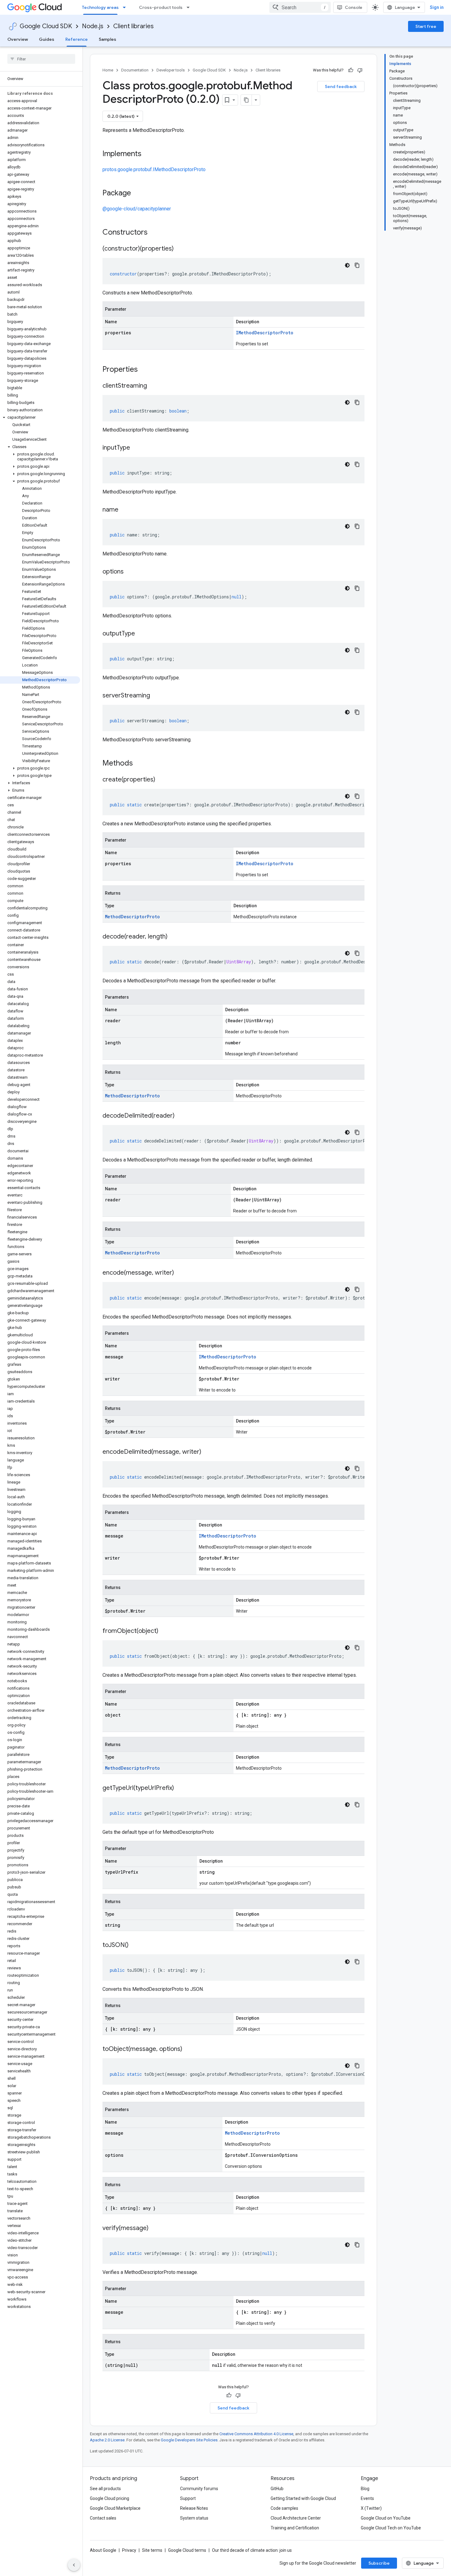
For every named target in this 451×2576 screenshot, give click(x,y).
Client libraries (133, 26)
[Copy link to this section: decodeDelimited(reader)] (181, 1116)
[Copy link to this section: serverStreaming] (156, 696)
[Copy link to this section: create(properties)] (161, 780)
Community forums (199, 2489)
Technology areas (100, 7)
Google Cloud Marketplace (115, 2508)
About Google (103, 2550)
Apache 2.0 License (107, 2440)
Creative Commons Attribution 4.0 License (256, 2434)
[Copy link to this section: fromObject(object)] (164, 1631)
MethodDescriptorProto (132, 917)
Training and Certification (295, 2528)
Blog (365, 2489)
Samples (108, 39)
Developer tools (171, 70)
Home (108, 70)
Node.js (93, 26)
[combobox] (300, 7)
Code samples (284, 2508)
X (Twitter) (371, 2508)
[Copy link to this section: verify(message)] (155, 2229)
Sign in (437, 7)
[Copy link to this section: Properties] (146, 370)
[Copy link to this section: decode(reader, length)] (174, 937)
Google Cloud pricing (110, 2498)
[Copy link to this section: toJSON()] (135, 1945)
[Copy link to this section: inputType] (136, 448)
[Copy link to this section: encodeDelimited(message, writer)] (207, 1452)
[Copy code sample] (357, 265)
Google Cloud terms (187, 2550)
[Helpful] (351, 70)
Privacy (129, 2550)
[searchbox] (41, 59)
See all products (105, 2489)
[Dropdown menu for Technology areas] (126, 7)
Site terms (152, 2550)
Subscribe (379, 2563)
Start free (426, 26)
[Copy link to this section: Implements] (148, 154)
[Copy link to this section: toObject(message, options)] (188, 2049)
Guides (47, 39)
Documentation (135, 70)
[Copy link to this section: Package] (137, 194)
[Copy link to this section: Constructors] (156, 233)
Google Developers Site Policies (189, 2440)
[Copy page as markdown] (246, 100)
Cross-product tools (161, 7)
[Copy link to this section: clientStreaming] (153, 386)
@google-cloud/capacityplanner (137, 209)
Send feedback (341, 86)
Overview (18, 39)
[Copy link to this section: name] (125, 510)
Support (188, 2498)
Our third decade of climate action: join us (252, 2550)
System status (194, 2518)
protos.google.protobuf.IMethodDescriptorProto (154, 169)
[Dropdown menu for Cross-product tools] (190, 7)
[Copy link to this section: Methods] (141, 764)
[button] (40, 417)
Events (367, 2498)
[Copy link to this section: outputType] (141, 634)
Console (354, 7)
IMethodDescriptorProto (265, 333)
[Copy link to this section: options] (130, 572)
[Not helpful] (360, 70)
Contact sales (103, 2518)
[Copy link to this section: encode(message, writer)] (180, 1273)
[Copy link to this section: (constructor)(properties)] (180, 249)
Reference (77, 39)
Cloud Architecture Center (296, 2518)
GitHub (277, 2489)
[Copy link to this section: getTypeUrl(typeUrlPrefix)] (180, 1788)
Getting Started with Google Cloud (303, 2498)
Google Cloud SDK (46, 26)
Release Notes (194, 2508)
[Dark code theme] (347, 265)
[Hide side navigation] (74, 2565)
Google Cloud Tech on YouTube (391, 2528)
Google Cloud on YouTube (386, 2518)
